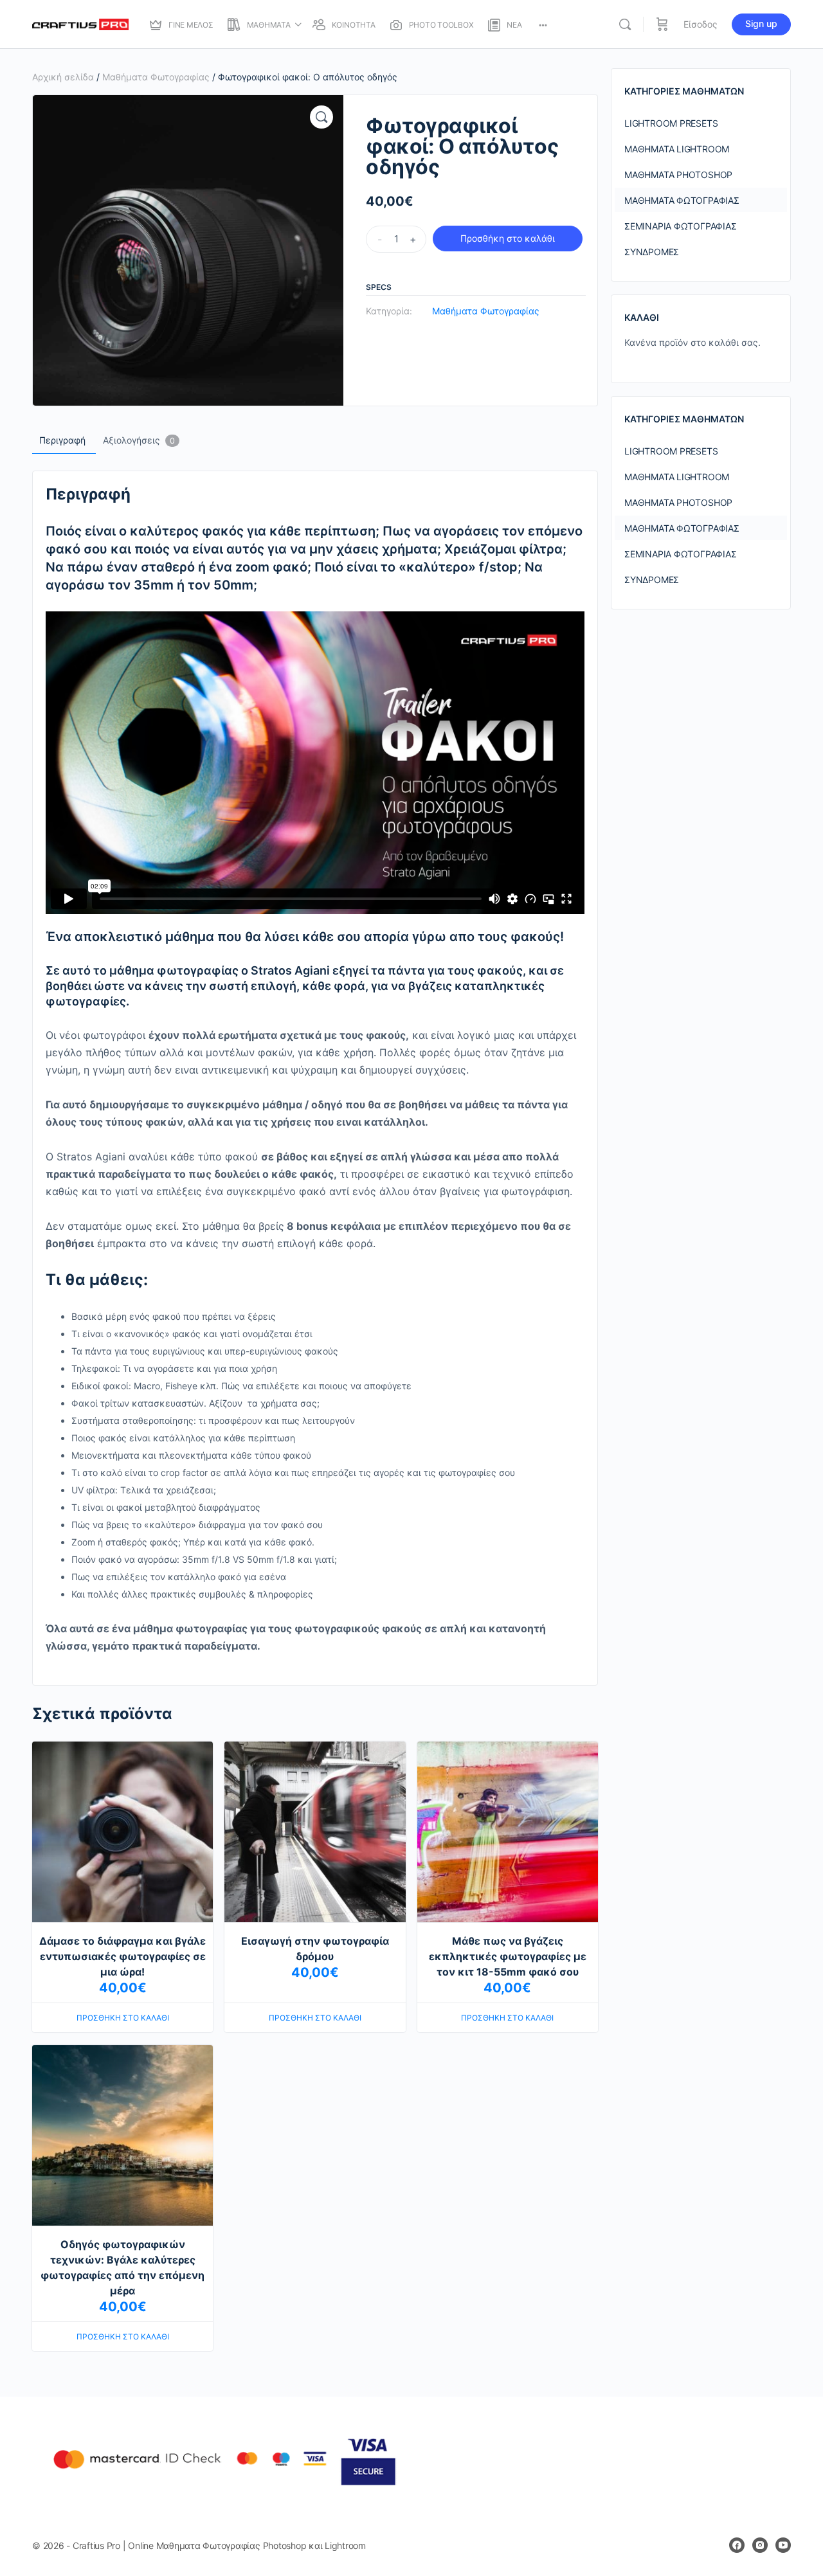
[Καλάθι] (662, 24)
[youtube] (783, 2545)
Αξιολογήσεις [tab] (139, 440)
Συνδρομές (652, 252)
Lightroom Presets (671, 123)
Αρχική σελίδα (63, 77)
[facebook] (737, 2545)
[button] (321, 117)
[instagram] (760, 2545)
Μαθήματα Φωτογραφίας (156, 77)
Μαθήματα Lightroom (677, 149)
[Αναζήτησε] (625, 24)
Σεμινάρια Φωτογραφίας (681, 226)
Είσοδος (701, 24)
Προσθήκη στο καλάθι (508, 238)
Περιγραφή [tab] (62, 440)
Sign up (761, 23)
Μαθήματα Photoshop (678, 175)
